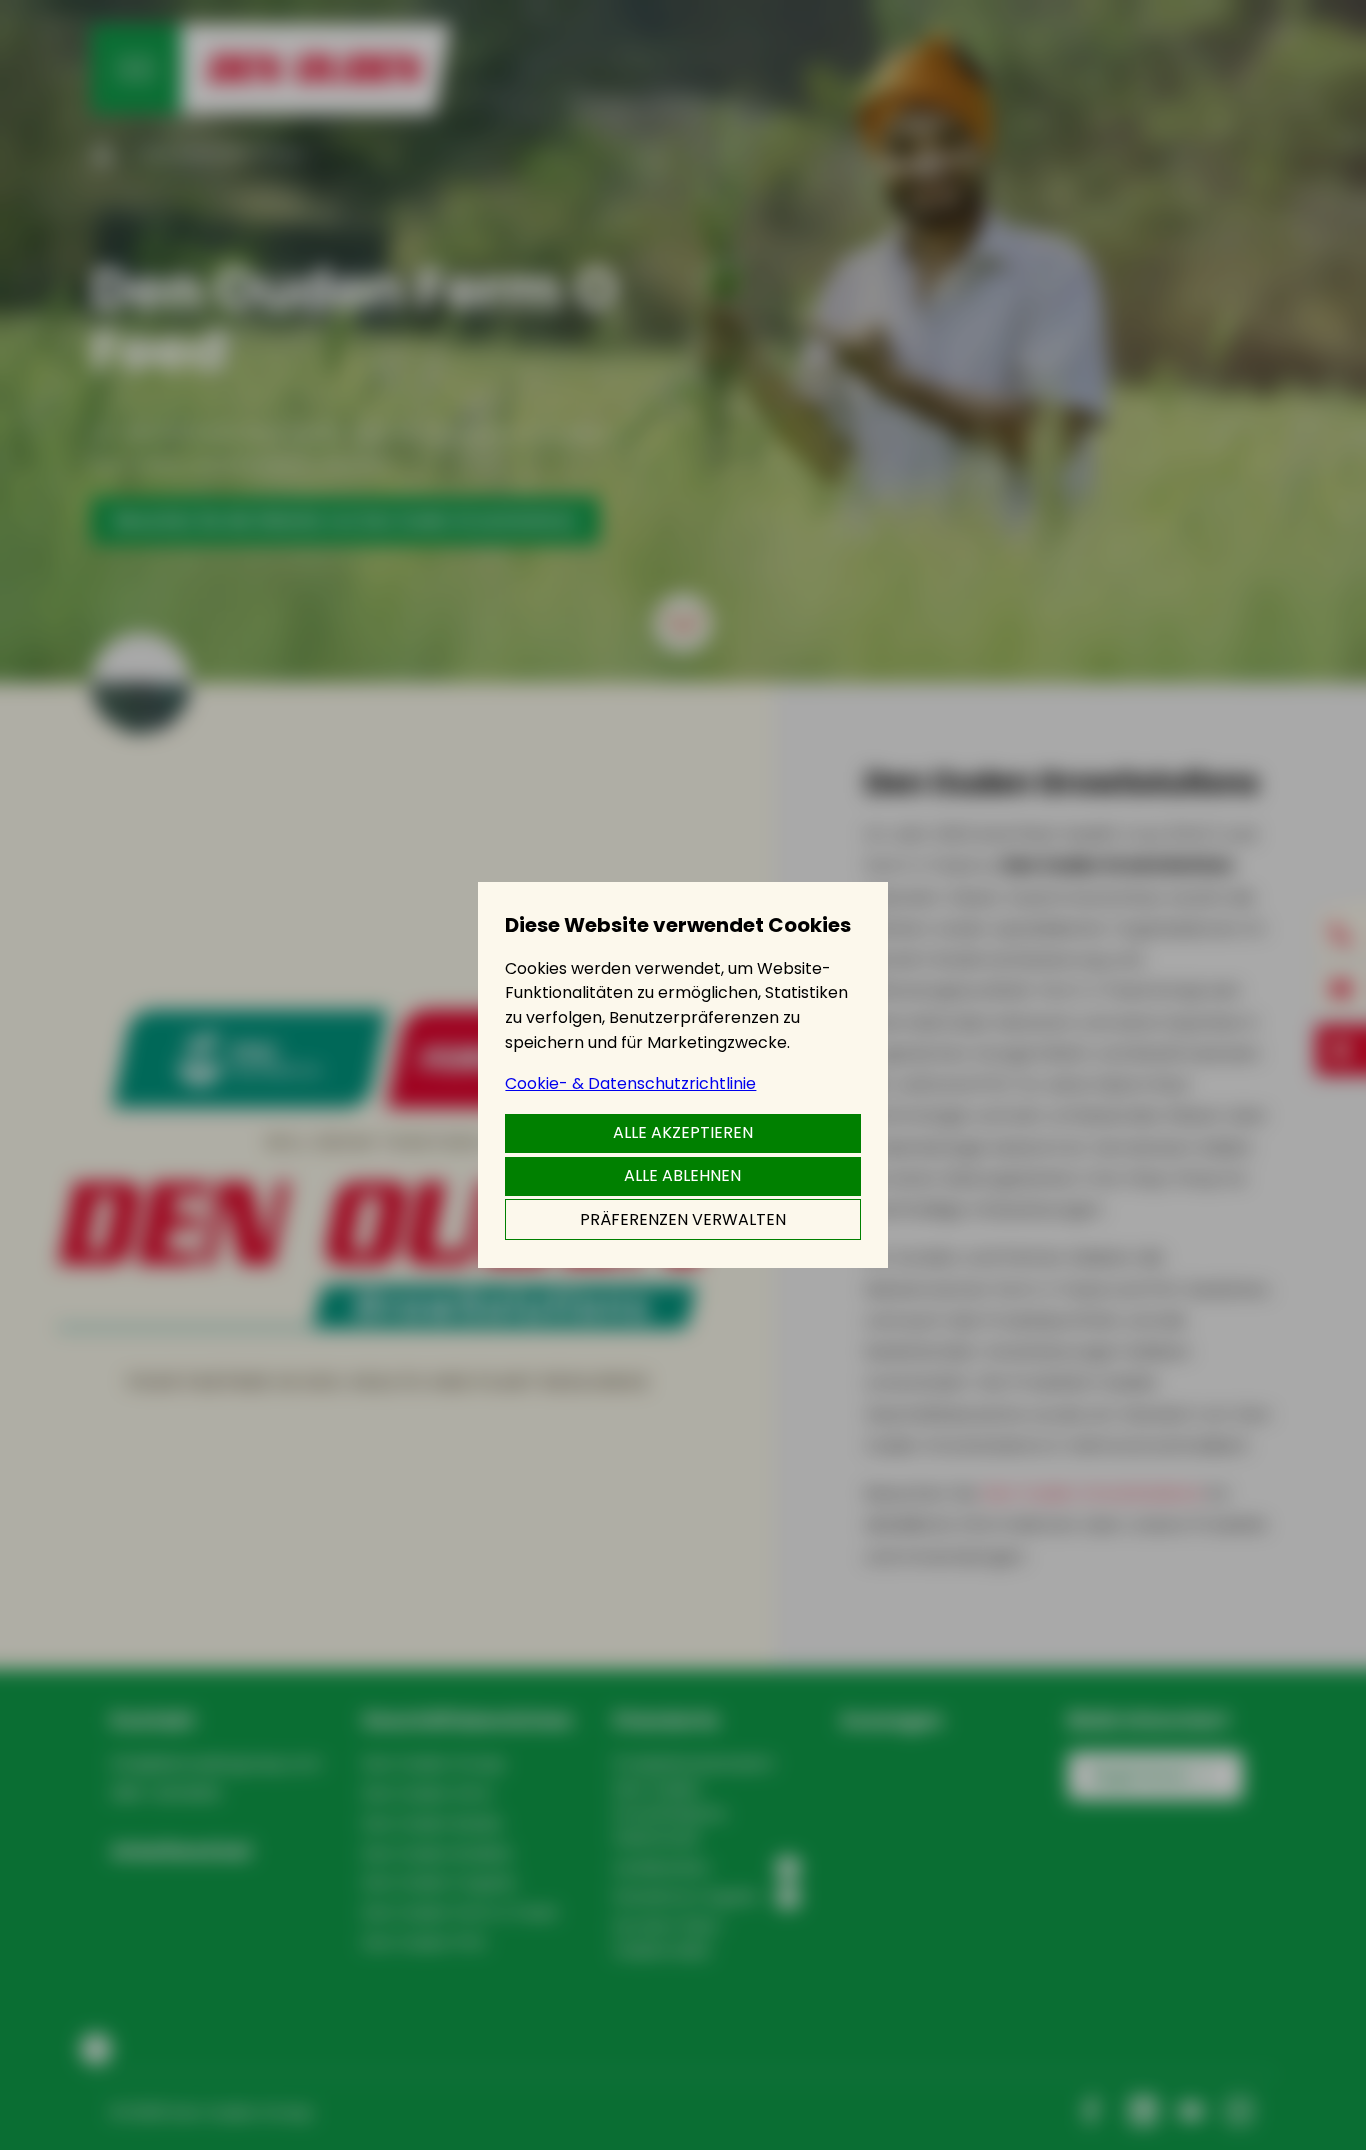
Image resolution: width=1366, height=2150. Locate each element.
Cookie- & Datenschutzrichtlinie (630, 1083)
